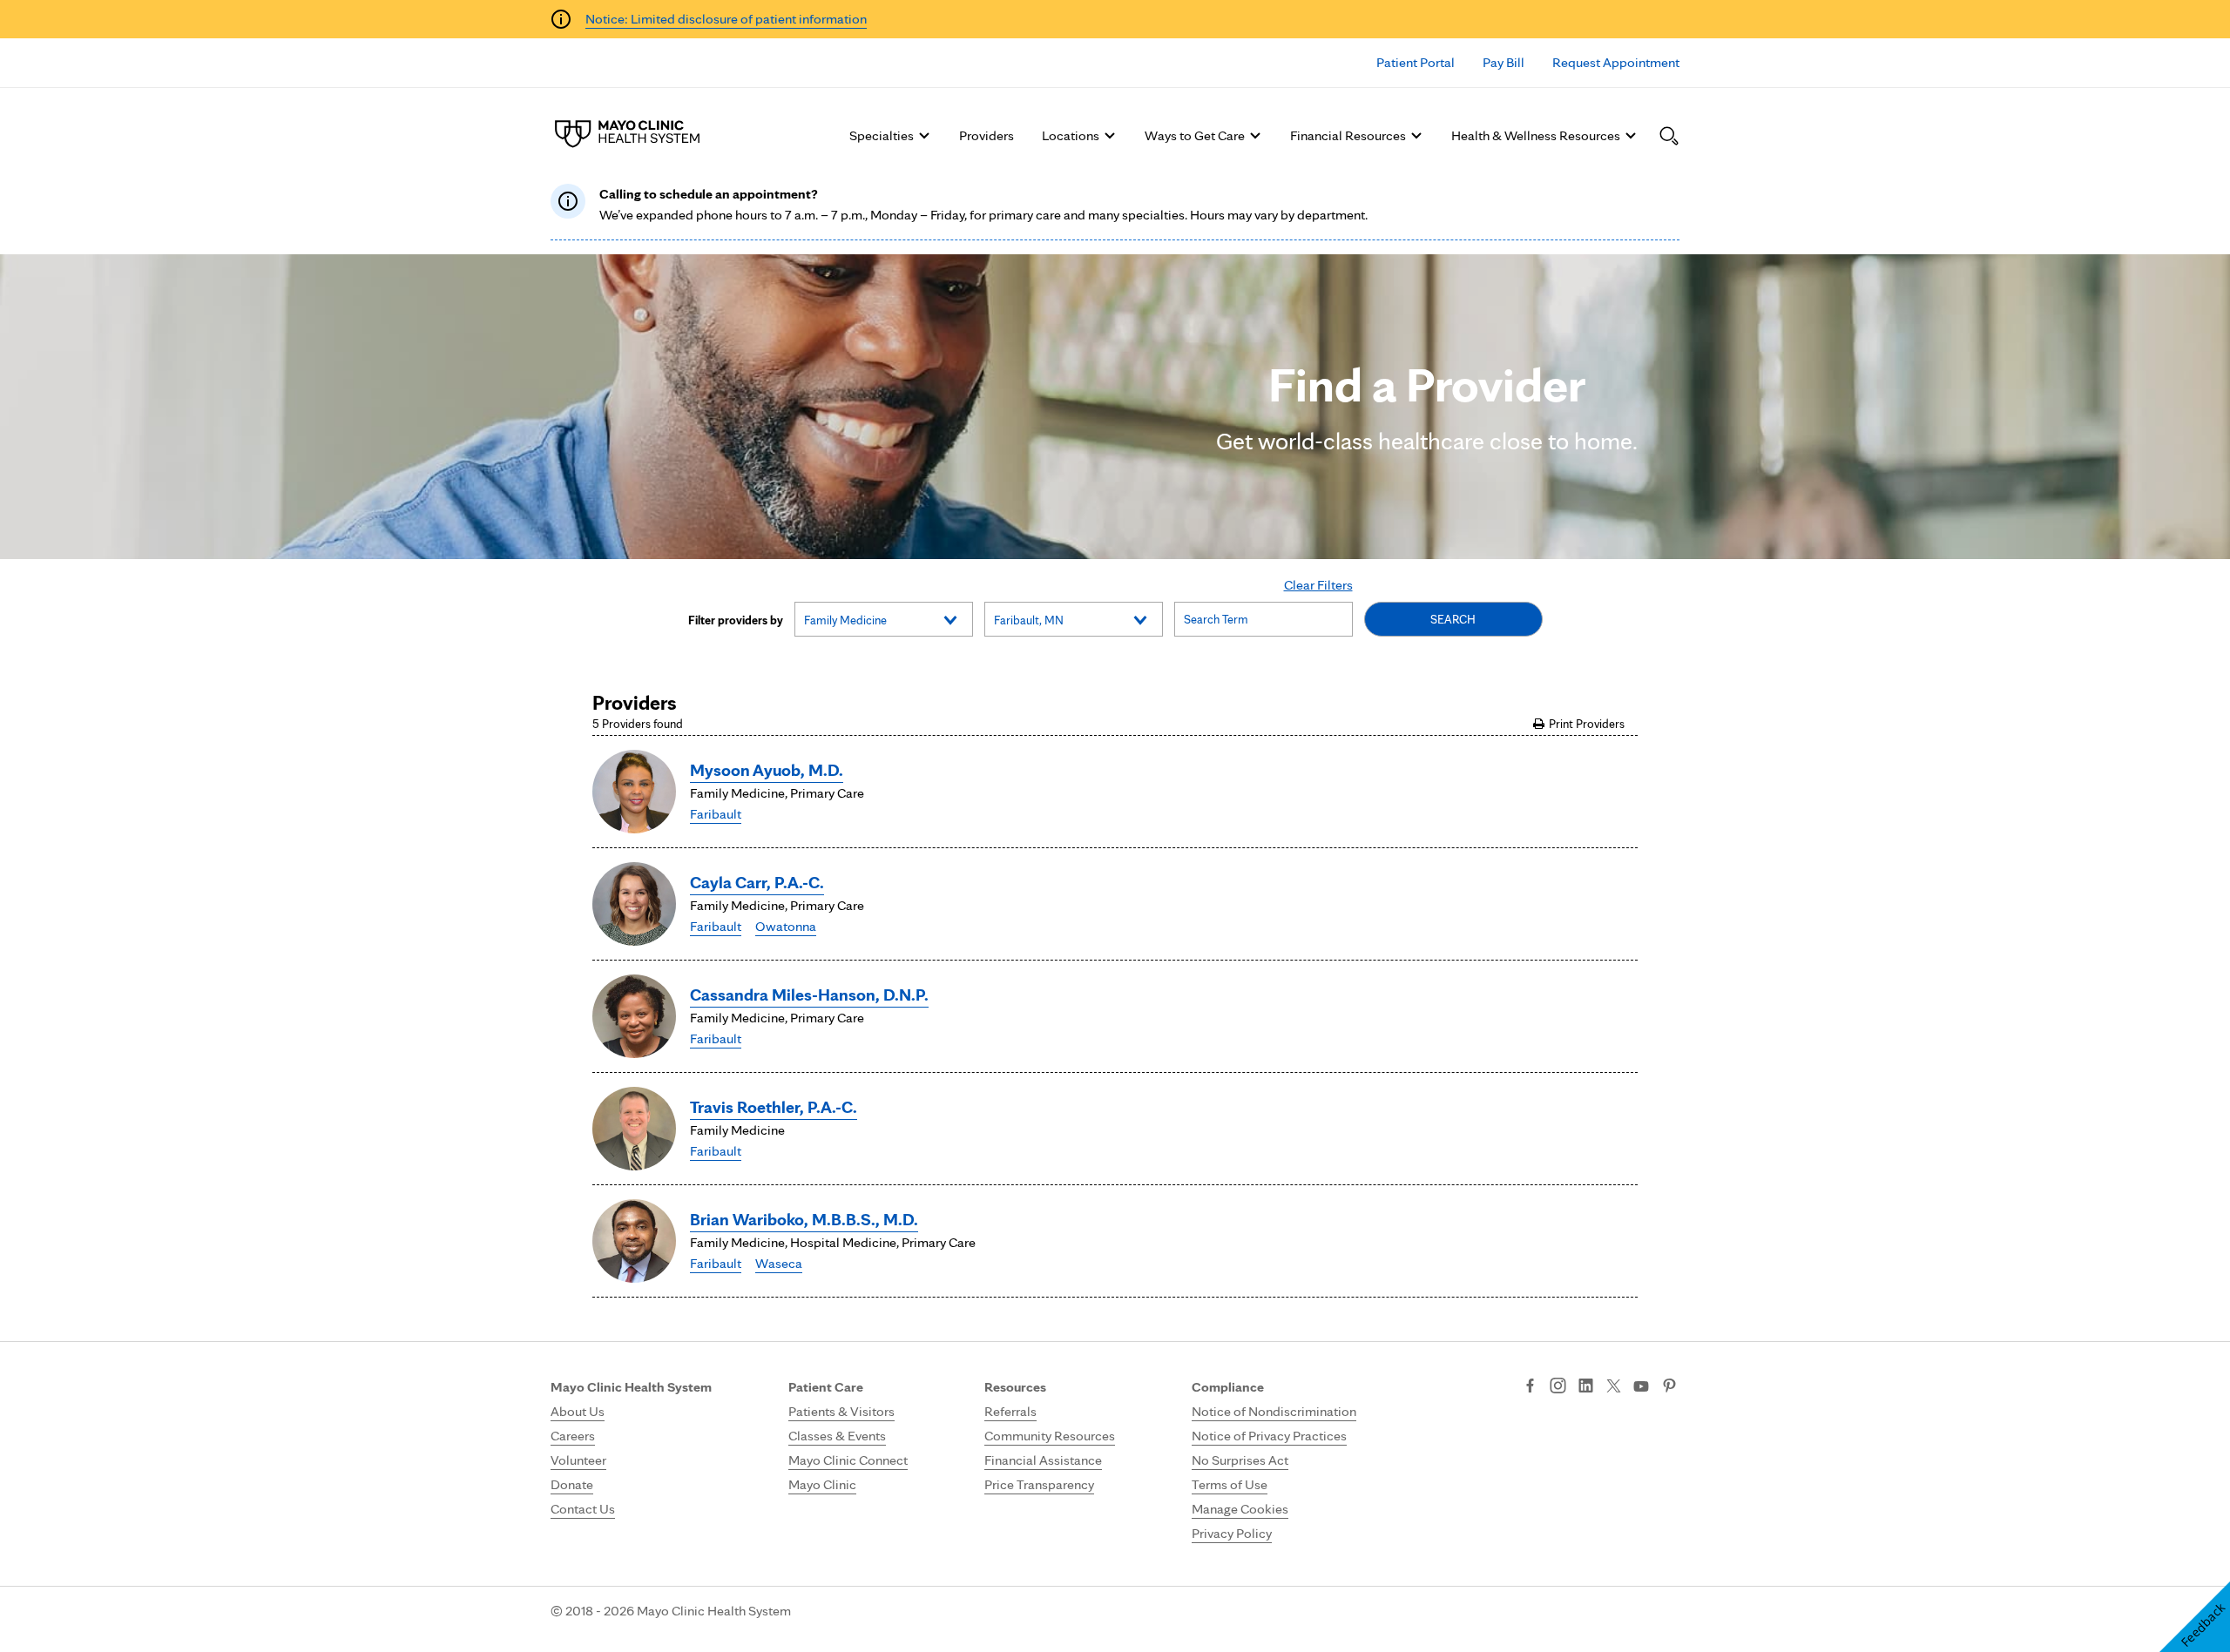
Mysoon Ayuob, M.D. (767, 770)
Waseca (779, 1263)
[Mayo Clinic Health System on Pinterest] (1669, 1387)
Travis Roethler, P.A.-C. (774, 1107)
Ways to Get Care (1195, 135)
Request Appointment (1616, 62)
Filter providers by (736, 620)
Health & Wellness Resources (1536, 135)
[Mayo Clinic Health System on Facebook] (1530, 1387)
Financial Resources (1348, 135)
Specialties (882, 135)
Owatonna (786, 926)
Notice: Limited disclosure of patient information (726, 19)
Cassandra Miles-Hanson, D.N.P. (809, 995)
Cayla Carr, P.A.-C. (757, 882)
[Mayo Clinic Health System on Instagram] (1558, 1387)
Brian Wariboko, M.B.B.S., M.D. (804, 1219)
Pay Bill (1504, 62)
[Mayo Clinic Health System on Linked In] (1586, 1387)
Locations (1071, 135)
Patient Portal (1416, 62)
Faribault (716, 814)
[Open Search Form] (1669, 136)
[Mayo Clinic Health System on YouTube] (1641, 1387)
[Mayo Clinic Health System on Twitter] (1614, 1387)
